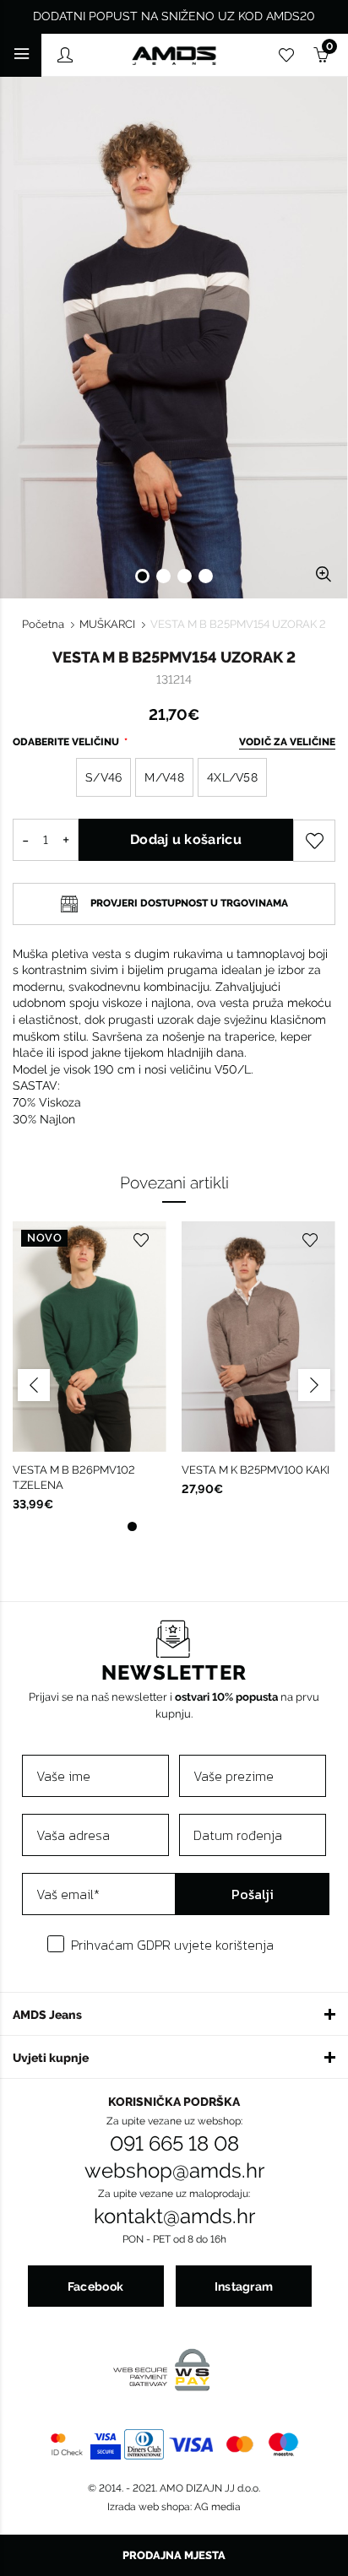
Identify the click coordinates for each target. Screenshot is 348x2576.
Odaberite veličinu (67, 742)
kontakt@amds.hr (174, 2216)
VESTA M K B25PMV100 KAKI (256, 1470)
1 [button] (142, 576)
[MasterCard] (240, 2444)
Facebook (95, 2286)
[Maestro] (283, 2444)
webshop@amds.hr (174, 2171)
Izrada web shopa (149, 2507)
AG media (217, 2507)
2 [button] (163, 576)
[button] (174, 2014)
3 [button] (185, 576)
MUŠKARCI (107, 624)
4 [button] (206, 576)
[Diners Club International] (144, 2444)
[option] (174, 338)
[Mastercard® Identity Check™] (67, 2444)
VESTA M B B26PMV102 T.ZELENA (74, 1477)
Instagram (244, 2286)
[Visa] (192, 2444)
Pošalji (253, 1894)
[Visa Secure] (106, 2444)
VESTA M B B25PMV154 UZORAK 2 (238, 624)
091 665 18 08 (174, 2144)
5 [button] (217, 1526)
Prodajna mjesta (174, 2555)
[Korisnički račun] (65, 58)
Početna (43, 624)
